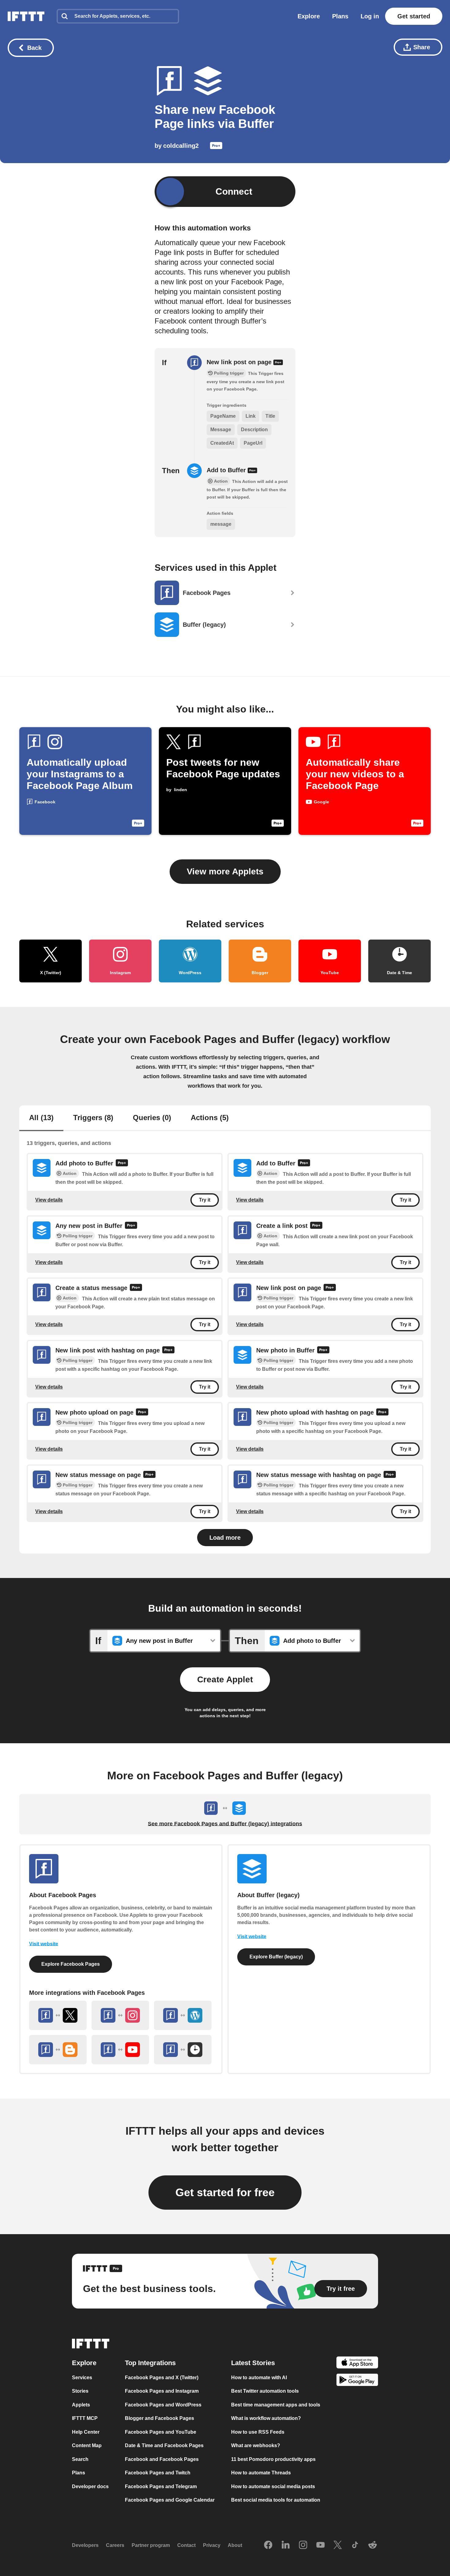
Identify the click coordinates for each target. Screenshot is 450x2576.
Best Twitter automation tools (265, 2391)
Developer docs (90, 2486)
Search (80, 2459)
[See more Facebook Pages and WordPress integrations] (183, 2015)
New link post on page (240, 362)
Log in (370, 16)
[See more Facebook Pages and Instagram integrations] (120, 2015)
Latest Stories (253, 2363)
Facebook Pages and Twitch (158, 2473)
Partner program (151, 2545)
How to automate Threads (261, 2473)
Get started (414, 16)
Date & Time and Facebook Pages (164, 2445)
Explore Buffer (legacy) (276, 1957)
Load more (225, 1538)
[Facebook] (268, 2545)
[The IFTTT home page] (26, 16)
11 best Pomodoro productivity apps (273, 2459)
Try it (205, 1200)
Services (82, 2378)
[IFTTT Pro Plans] (216, 147)
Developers (85, 2545)
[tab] (41, 1118)
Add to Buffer (227, 470)
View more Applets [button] (225, 871)
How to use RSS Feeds (258, 2432)
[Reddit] (373, 2545)
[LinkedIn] (286, 2545)
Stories (80, 2391)
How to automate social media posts (273, 2486)
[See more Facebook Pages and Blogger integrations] (58, 2050)
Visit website (44, 1944)
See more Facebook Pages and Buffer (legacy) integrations (225, 1824)
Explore (309, 16)
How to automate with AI (259, 2378)
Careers (115, 2545)
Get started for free (225, 2192)
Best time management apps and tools (276, 2405)
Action (70, 1174)
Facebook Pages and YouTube (161, 2432)
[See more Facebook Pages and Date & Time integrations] (183, 2050)
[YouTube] (321, 2545)
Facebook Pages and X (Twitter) (162, 2378)
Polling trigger (78, 1236)
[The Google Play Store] (357, 2381)
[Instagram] (303, 2545)
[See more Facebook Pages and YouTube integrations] (120, 2050)
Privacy (212, 2545)
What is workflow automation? (266, 2418)
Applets (81, 2405)
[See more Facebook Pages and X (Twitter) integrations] (58, 2015)
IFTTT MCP (85, 2418)
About (235, 2545)
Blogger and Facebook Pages (159, 2418)
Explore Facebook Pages (71, 1964)
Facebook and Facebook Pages (162, 2459)
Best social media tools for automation (276, 2500)
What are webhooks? (256, 2445)
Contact (186, 2545)
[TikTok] (355, 2545)
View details (49, 1200)
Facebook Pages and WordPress (163, 2405)
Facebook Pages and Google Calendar (170, 2500)
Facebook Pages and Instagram (162, 2391)
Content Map (87, 2445)
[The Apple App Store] (357, 2363)
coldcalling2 (181, 146)
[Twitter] (338, 2545)
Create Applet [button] (225, 1679)
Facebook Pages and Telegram (161, 2486)
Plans (340, 16)
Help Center (86, 2432)
